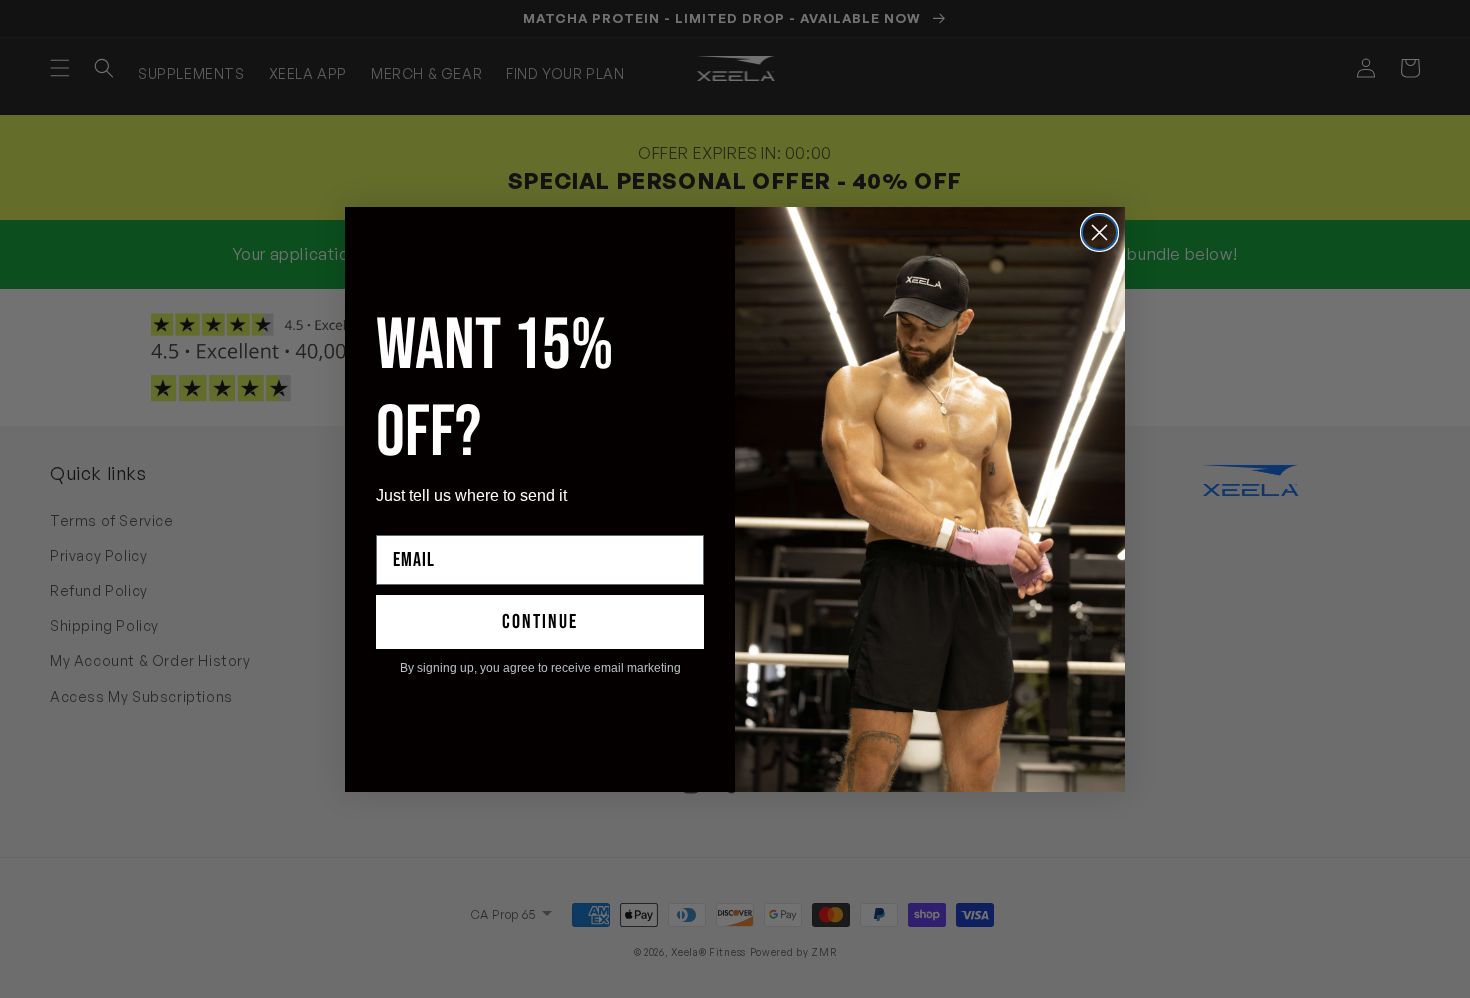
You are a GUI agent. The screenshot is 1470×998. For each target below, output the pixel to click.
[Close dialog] (1099, 232)
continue (540, 622)
